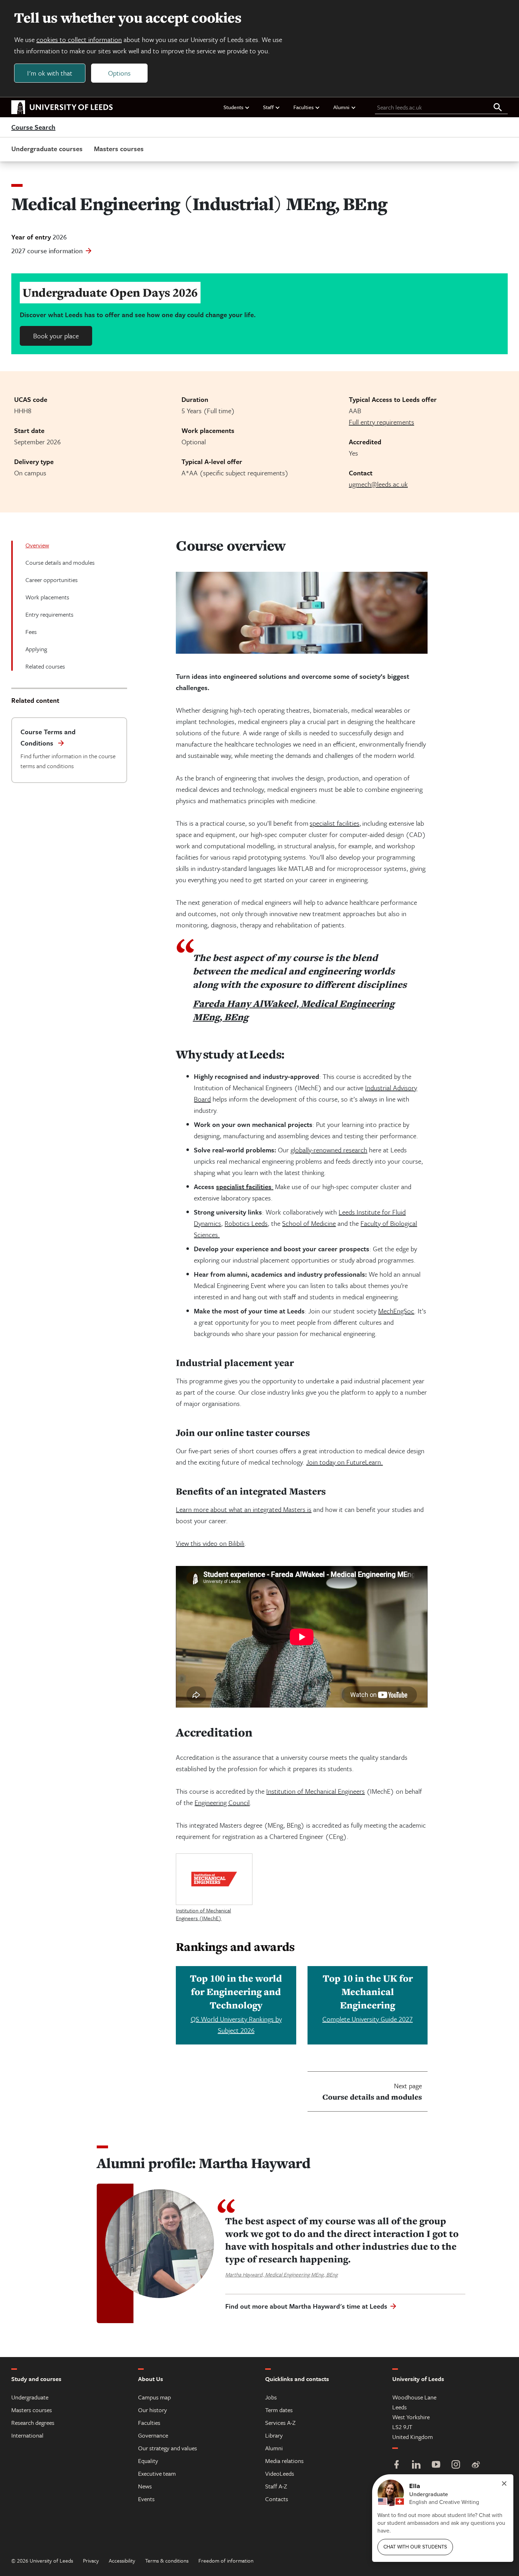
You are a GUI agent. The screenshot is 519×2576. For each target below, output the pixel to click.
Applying (36, 649)
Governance (153, 2435)
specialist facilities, (335, 823)
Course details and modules (60, 562)
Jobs (271, 2397)
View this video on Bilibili (210, 1543)
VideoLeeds (280, 2473)
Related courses (45, 666)
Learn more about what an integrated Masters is (244, 1509)
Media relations (284, 2461)
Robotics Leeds (246, 1223)
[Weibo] (476, 2465)
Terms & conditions (167, 2560)
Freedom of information (226, 2560)
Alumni (341, 107)
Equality (148, 2461)
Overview (37, 545)
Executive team (157, 2473)
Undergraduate (30, 2397)
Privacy (91, 2560)
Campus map (154, 2397)
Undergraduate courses (47, 149)
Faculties (303, 107)
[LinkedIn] (416, 2465)
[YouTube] (436, 2465)
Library (274, 2435)
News (145, 2486)
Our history (153, 2410)
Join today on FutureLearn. (344, 1462)
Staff (268, 107)
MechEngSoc (396, 1311)
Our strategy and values (168, 2448)
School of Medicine (309, 1223)
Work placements (47, 597)
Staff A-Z (276, 2486)
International (27, 2435)
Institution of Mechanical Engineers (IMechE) (203, 1914)
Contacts (277, 2499)
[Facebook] (396, 2465)
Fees (31, 632)
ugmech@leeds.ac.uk (378, 484)
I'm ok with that (50, 73)
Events (146, 2499)
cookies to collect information (79, 39)
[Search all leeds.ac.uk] (498, 108)
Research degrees (33, 2423)
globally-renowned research (329, 1150)
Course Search (33, 127)
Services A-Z (280, 2423)
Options (119, 73)
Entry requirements (49, 614)
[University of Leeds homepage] (62, 107)
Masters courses (119, 149)
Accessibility (122, 2560)
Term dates (279, 2410)
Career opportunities (52, 580)
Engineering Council (222, 1802)
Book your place (56, 336)
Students (233, 107)
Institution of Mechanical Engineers (315, 1791)
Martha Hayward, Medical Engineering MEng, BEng (281, 2274)
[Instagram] (456, 2465)
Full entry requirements (381, 422)
